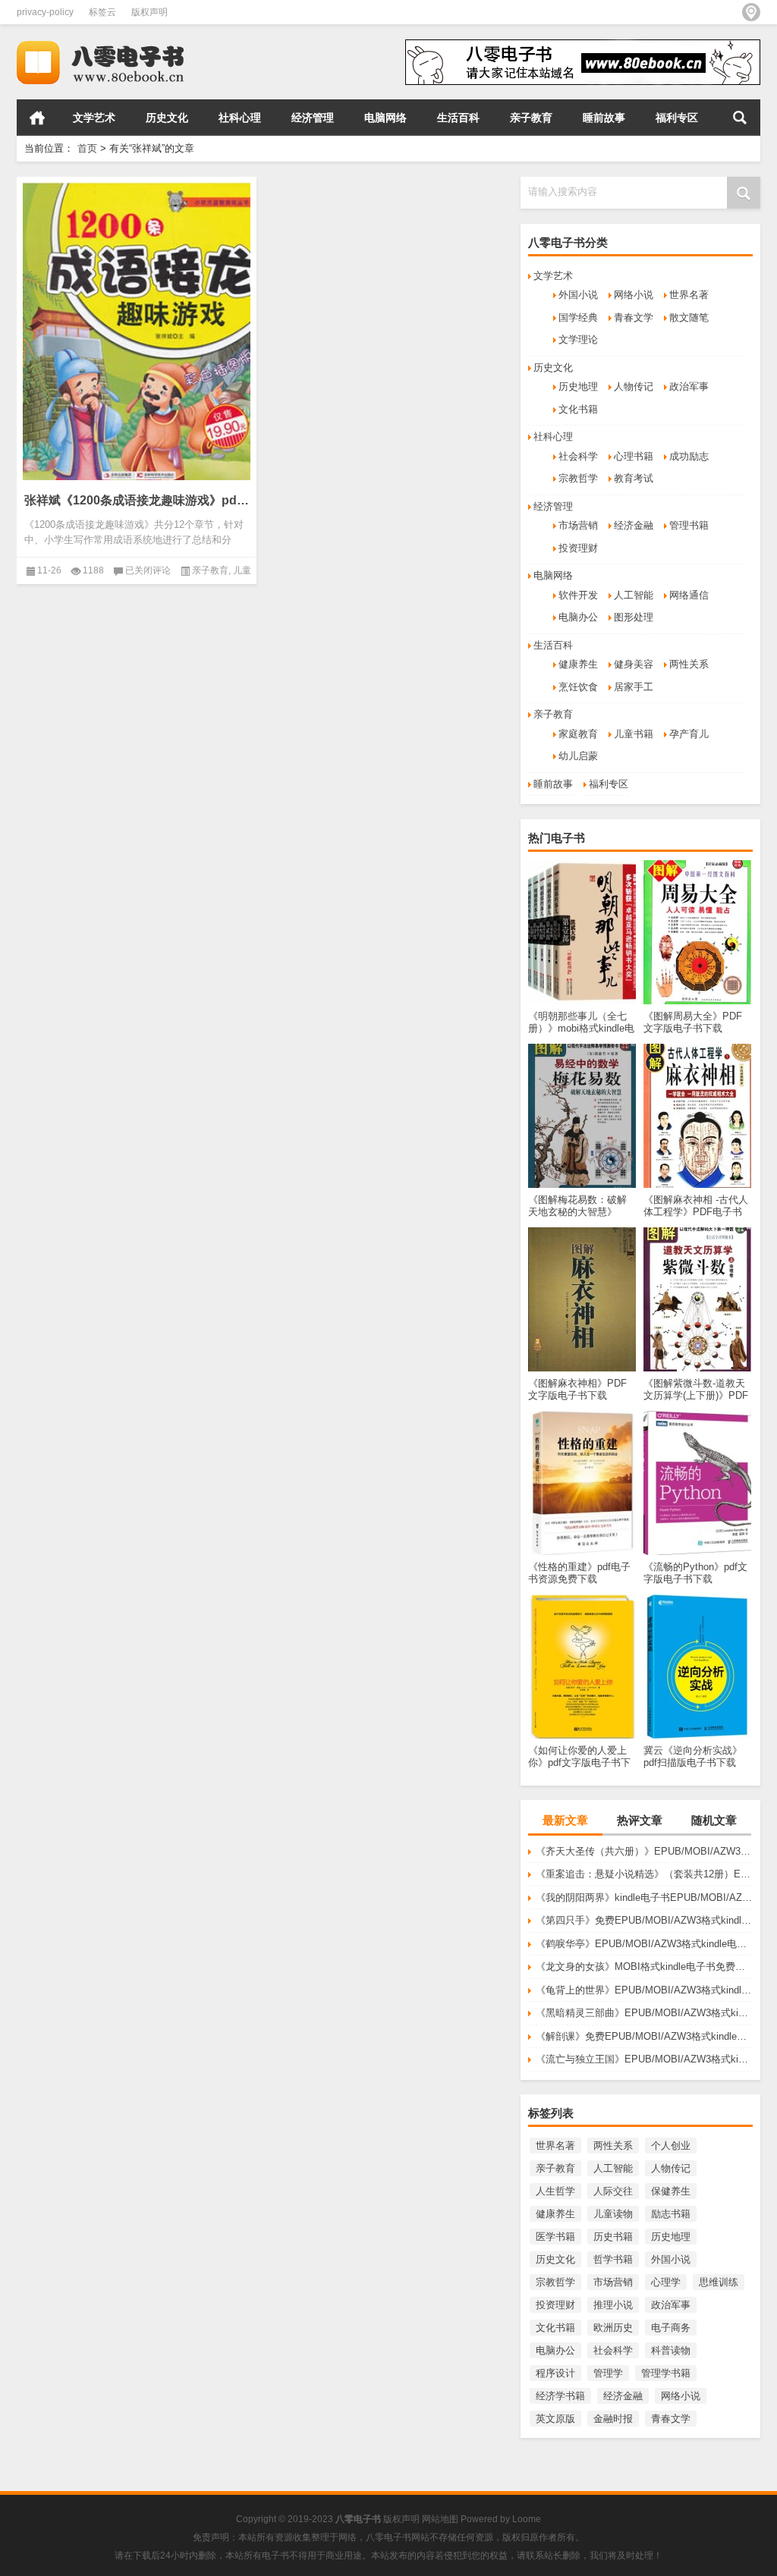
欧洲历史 (613, 2328)
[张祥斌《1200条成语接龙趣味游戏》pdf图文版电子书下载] (137, 331)
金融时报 (613, 2419)
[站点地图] (751, 12)
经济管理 (313, 118)
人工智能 (634, 595)
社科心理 (240, 118)
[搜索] (740, 118)
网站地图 (440, 2519)
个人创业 (671, 2146)
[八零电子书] (114, 44)
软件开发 (578, 595)
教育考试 (634, 478)
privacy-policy (45, 12)
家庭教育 (578, 734)
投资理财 (578, 548)
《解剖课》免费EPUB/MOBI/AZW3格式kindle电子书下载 (644, 2036)
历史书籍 (613, 2237)
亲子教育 (531, 118)
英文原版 (555, 2419)
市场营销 (578, 525)
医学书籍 (555, 2237)
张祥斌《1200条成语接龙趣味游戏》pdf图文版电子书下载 (137, 500)
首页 (37, 118)
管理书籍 (689, 525)
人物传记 (634, 386)
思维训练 (719, 2282)
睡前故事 (604, 118)
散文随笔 (689, 317)
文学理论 (578, 339)
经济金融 (634, 525)
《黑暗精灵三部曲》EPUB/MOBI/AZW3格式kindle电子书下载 (644, 2013)
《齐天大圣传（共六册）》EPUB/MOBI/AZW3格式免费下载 (644, 1851)
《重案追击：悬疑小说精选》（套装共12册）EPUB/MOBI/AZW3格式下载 (644, 1874)
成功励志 (689, 456)
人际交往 (613, 2191)
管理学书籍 (666, 2373)
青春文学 (634, 317)
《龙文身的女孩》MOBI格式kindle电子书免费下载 (644, 1967)
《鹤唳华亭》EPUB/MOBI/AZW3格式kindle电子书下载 (644, 1944)
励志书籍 (671, 2214)
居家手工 (634, 687)
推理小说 (613, 2305)
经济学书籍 (560, 2396)
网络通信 (689, 595)
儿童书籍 (634, 734)
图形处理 (634, 617)
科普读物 (671, 2350)
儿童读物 (613, 2214)
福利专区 (677, 118)
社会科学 (578, 456)
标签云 (102, 12)
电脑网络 (385, 118)
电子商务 (671, 2328)
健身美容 (634, 664)
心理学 (666, 2282)
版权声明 (149, 12)
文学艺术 (94, 118)
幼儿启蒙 (578, 756)
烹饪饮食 (578, 687)
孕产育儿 (689, 734)
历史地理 (578, 386)
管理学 (608, 2373)
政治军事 (689, 386)
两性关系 (689, 664)
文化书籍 (578, 409)
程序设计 (555, 2373)
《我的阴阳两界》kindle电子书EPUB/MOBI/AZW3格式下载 (644, 1897)
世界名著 (689, 295)
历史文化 (167, 118)
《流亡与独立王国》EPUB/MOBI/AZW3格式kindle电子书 (644, 2059)
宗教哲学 (578, 478)
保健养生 (671, 2191)
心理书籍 (634, 456)
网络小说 (634, 295)
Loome (527, 2519)
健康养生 (578, 664)
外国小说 (578, 295)
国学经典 (578, 317)
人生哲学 (555, 2191)
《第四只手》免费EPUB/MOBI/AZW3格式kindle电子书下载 (644, 1920)
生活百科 (458, 118)
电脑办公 (578, 617)
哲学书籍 (613, 2259)
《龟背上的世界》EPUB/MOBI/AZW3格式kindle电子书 (644, 1990)
